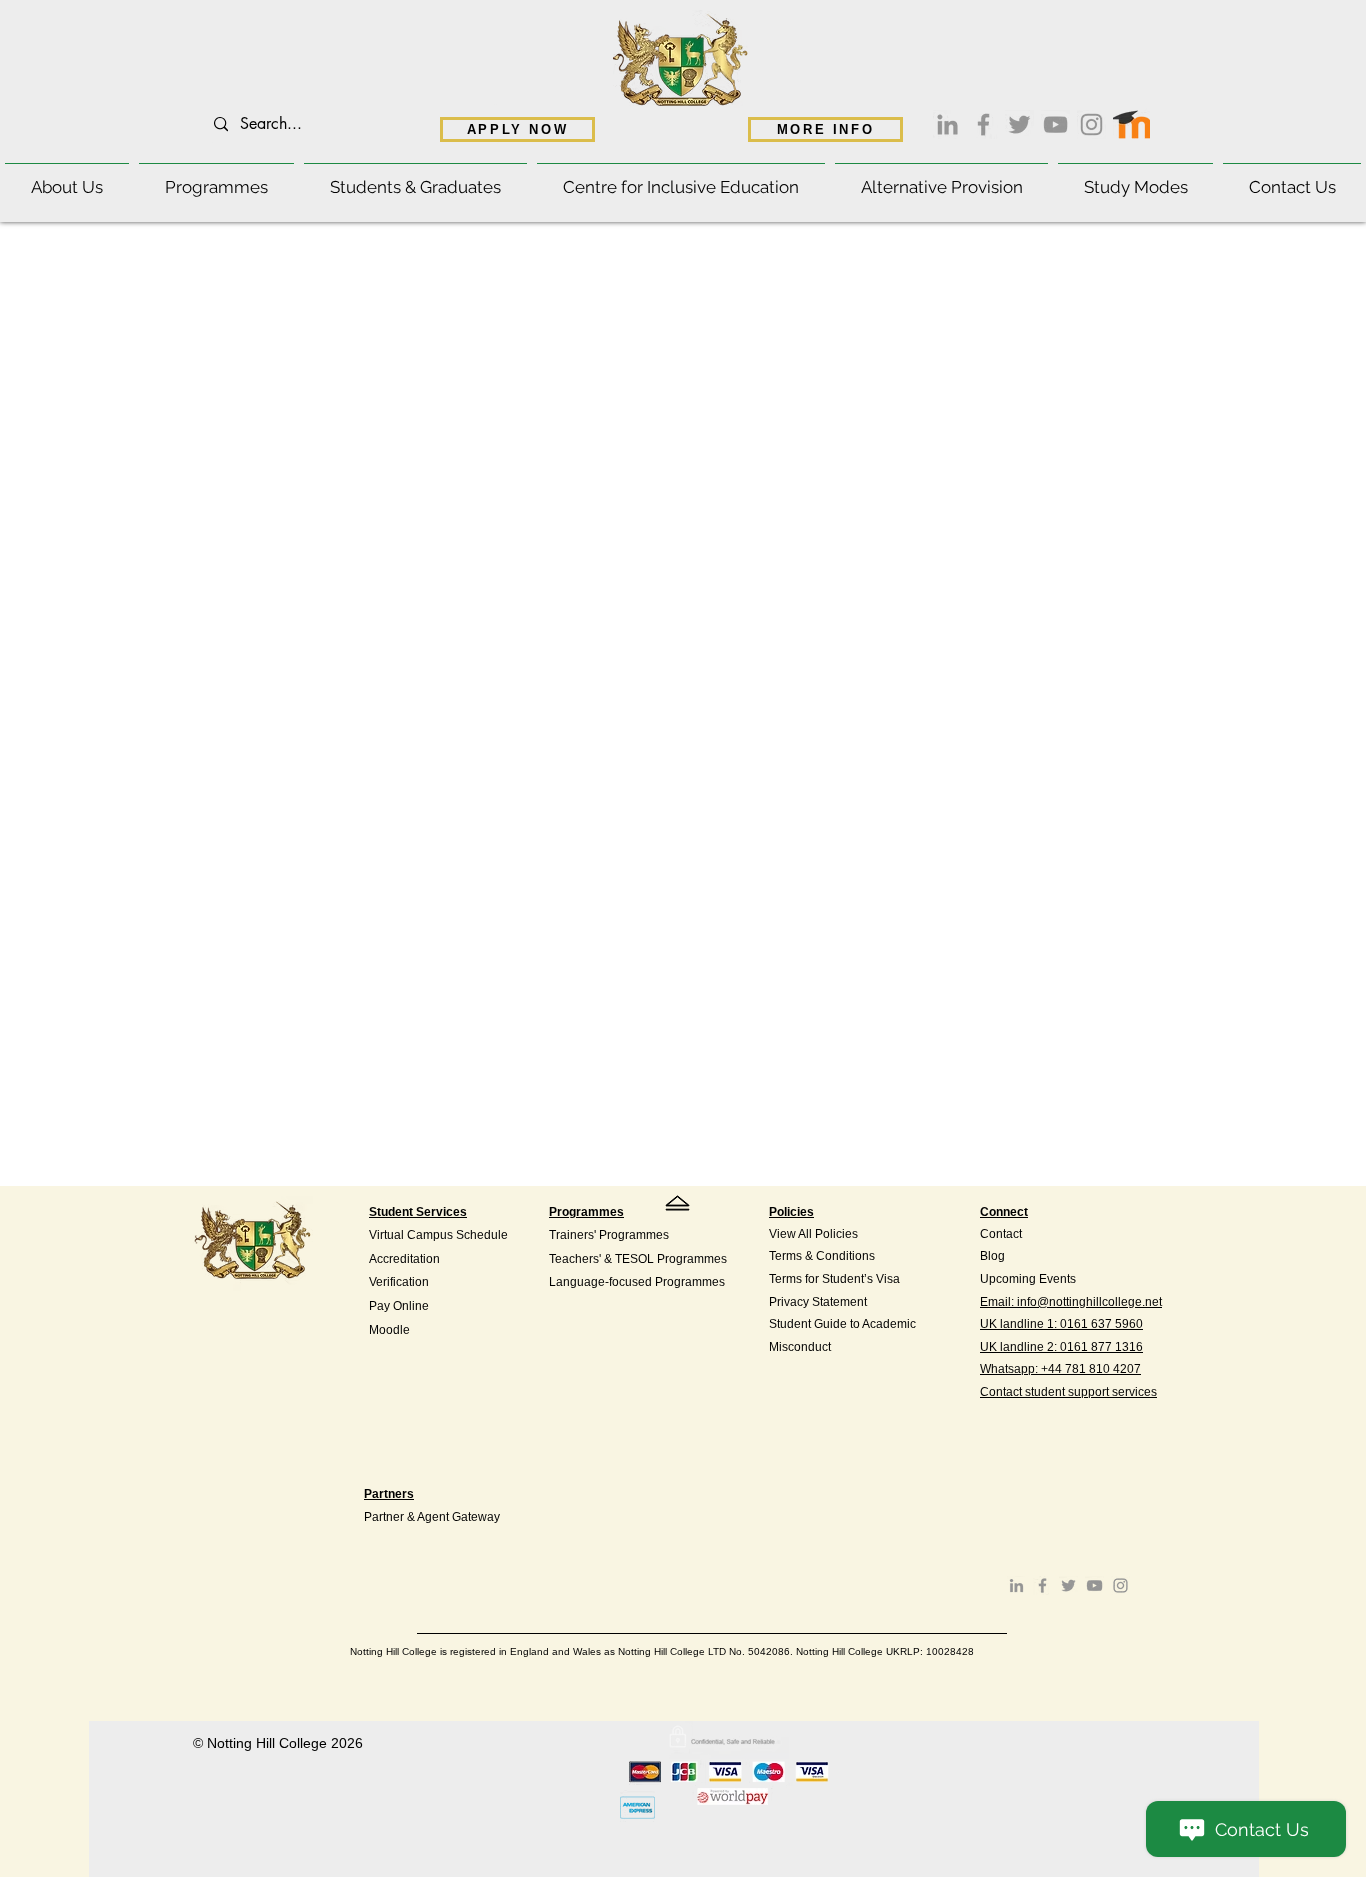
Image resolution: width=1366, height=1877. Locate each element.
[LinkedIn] (947, 124)
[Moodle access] (1131, 120)
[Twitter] (1019, 124)
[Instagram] (1091, 124)
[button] (67, 178)
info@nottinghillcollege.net (1089, 1302)
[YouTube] (1055, 124)
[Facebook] (983, 124)
